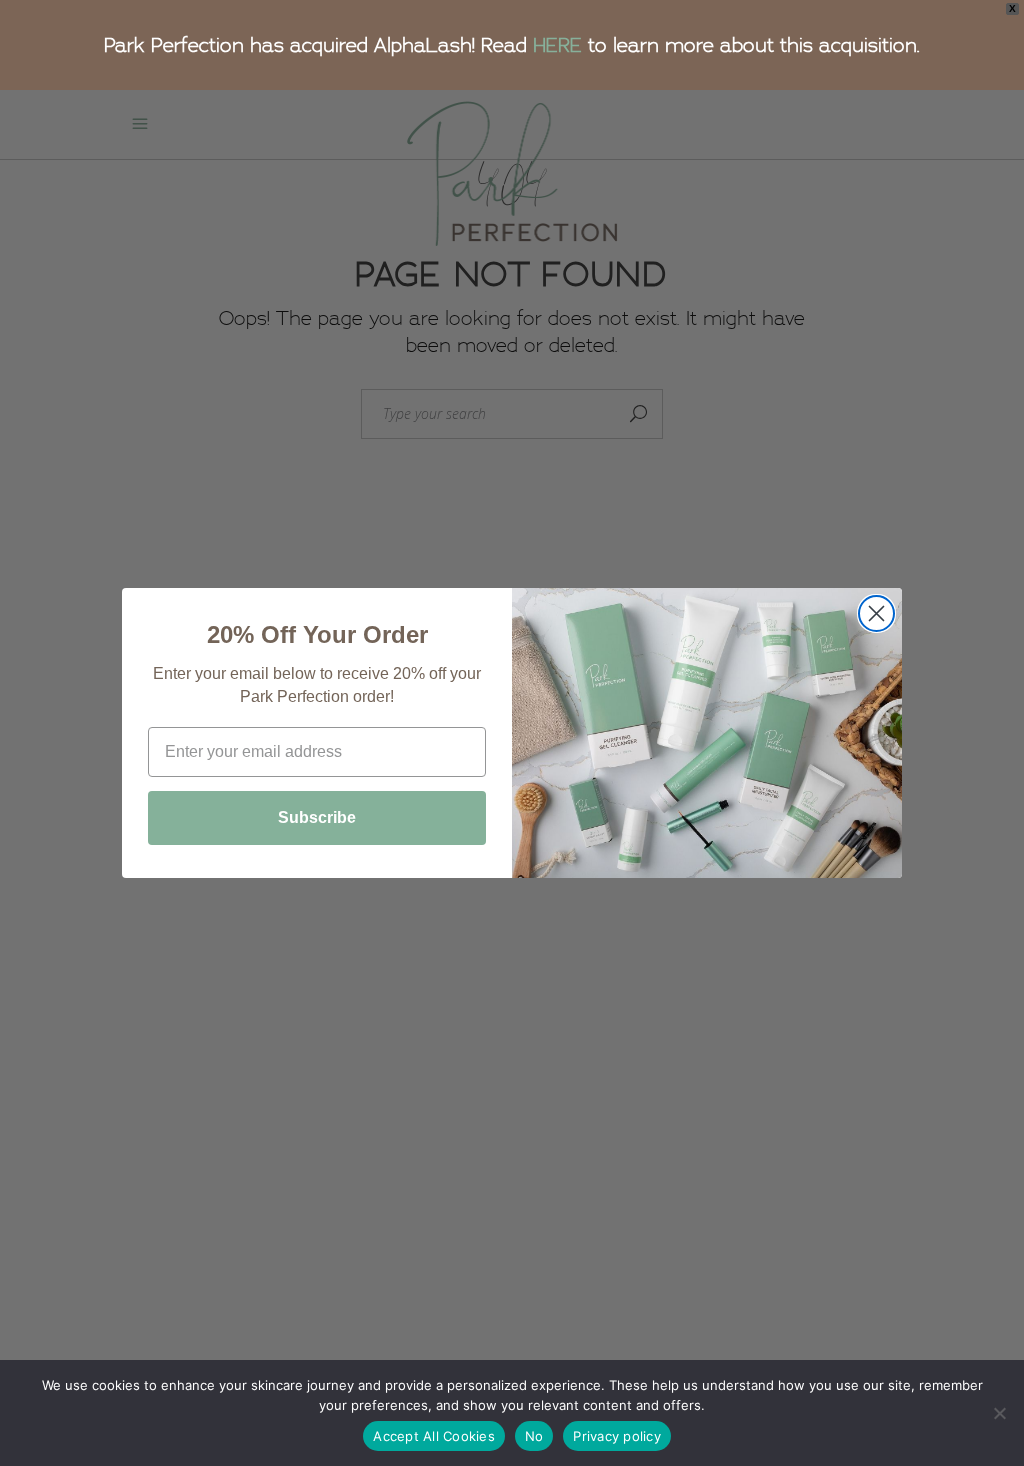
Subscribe (317, 817)
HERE (557, 45)
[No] (999, 1413)
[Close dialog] (876, 613)
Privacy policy (617, 1436)
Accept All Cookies (434, 1436)
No (534, 1436)
